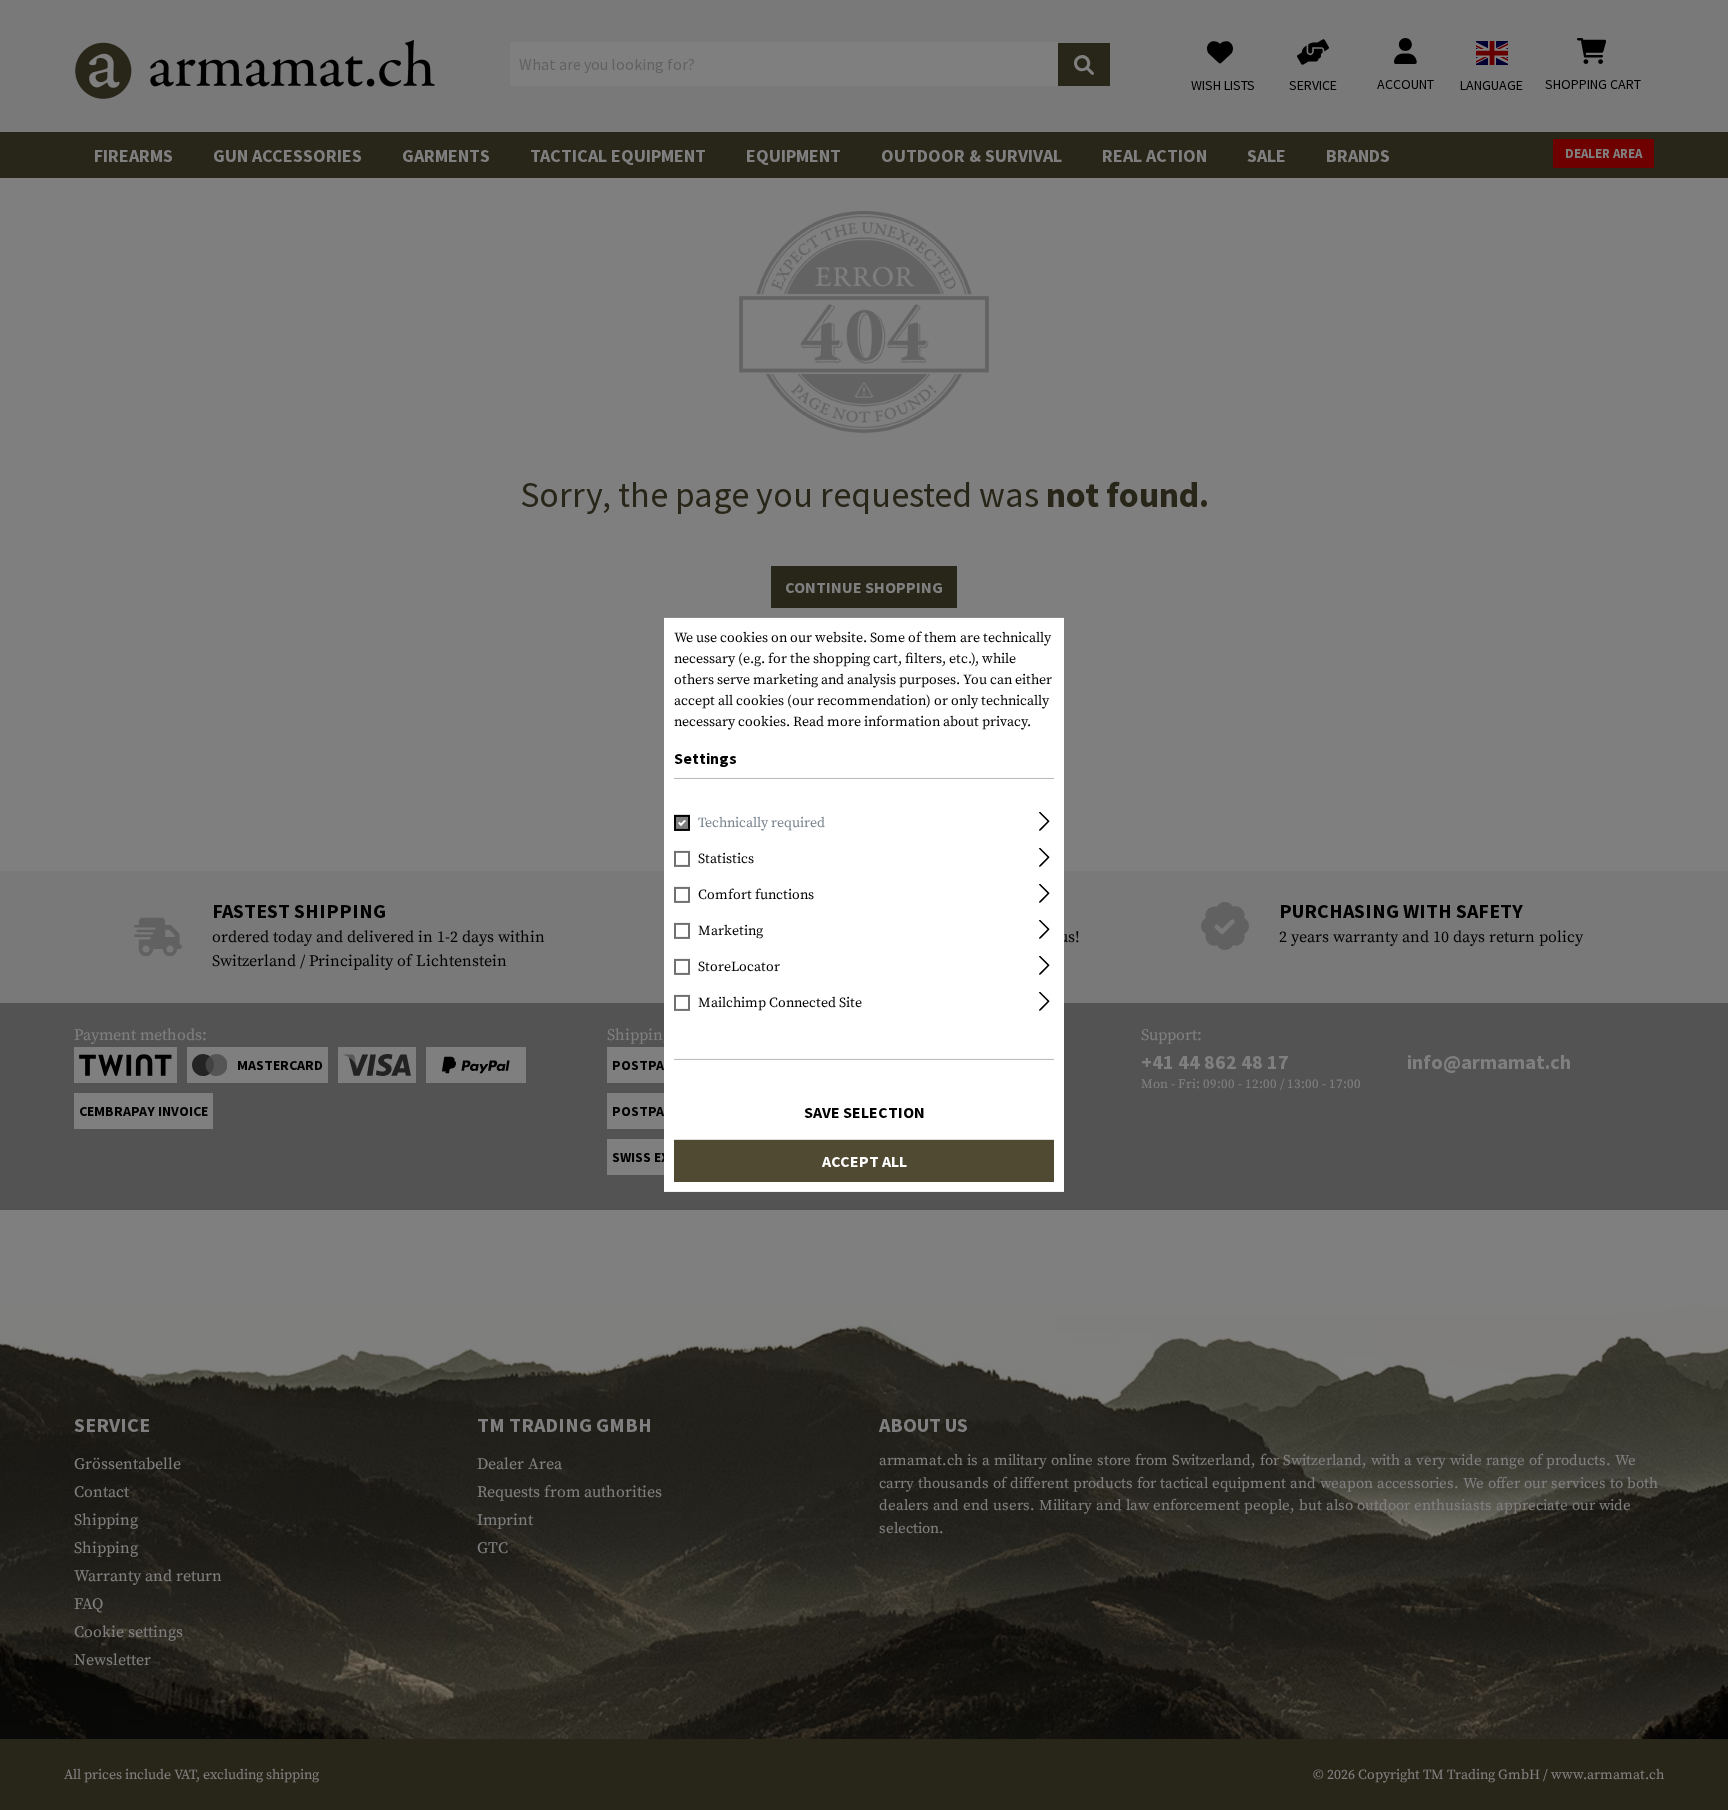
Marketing (730, 931)
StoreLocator (739, 967)
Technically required (761, 823)
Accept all (864, 1161)
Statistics (726, 859)
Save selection (864, 1112)
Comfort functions (756, 895)
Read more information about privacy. (912, 722)
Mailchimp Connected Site (780, 1003)
